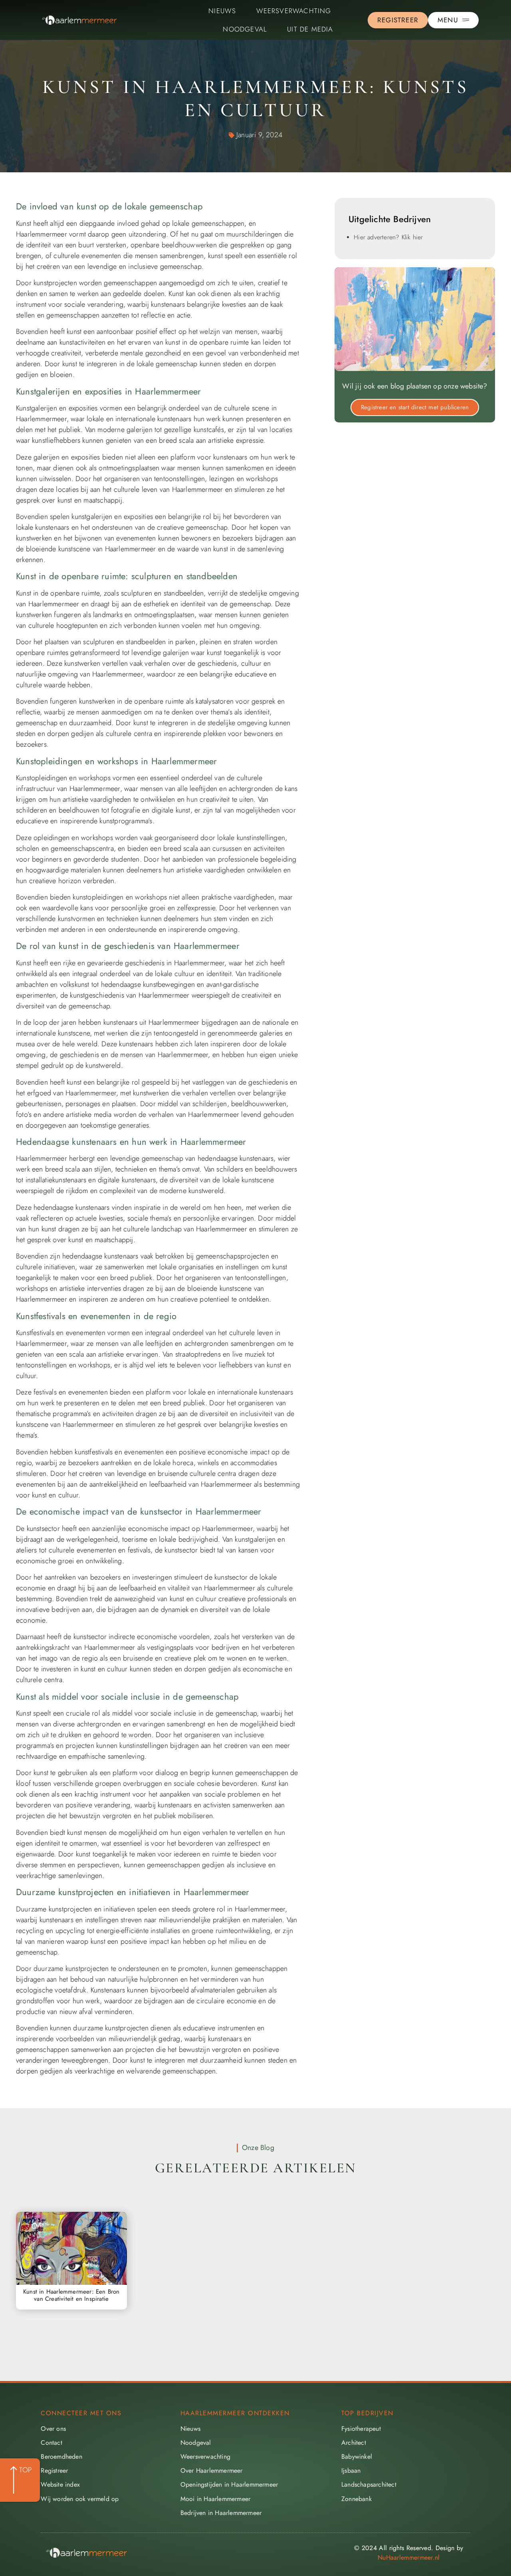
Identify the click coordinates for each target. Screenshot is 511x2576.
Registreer (54, 2470)
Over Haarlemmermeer (212, 2470)
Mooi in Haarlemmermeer (215, 2499)
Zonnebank (357, 2499)
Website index (60, 2484)
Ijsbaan (351, 2470)
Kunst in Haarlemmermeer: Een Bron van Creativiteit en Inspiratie (71, 2295)
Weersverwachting (294, 11)
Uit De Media (310, 29)
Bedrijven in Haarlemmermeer (221, 2513)
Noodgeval (245, 29)
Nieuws (222, 11)
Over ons (53, 2429)
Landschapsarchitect (369, 2484)
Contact (51, 2443)
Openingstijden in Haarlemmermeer (229, 2484)
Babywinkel (357, 2457)
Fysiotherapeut (361, 2429)
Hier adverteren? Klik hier (388, 237)
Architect (354, 2443)
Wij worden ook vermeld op (80, 2499)
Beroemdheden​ (61, 2457)
